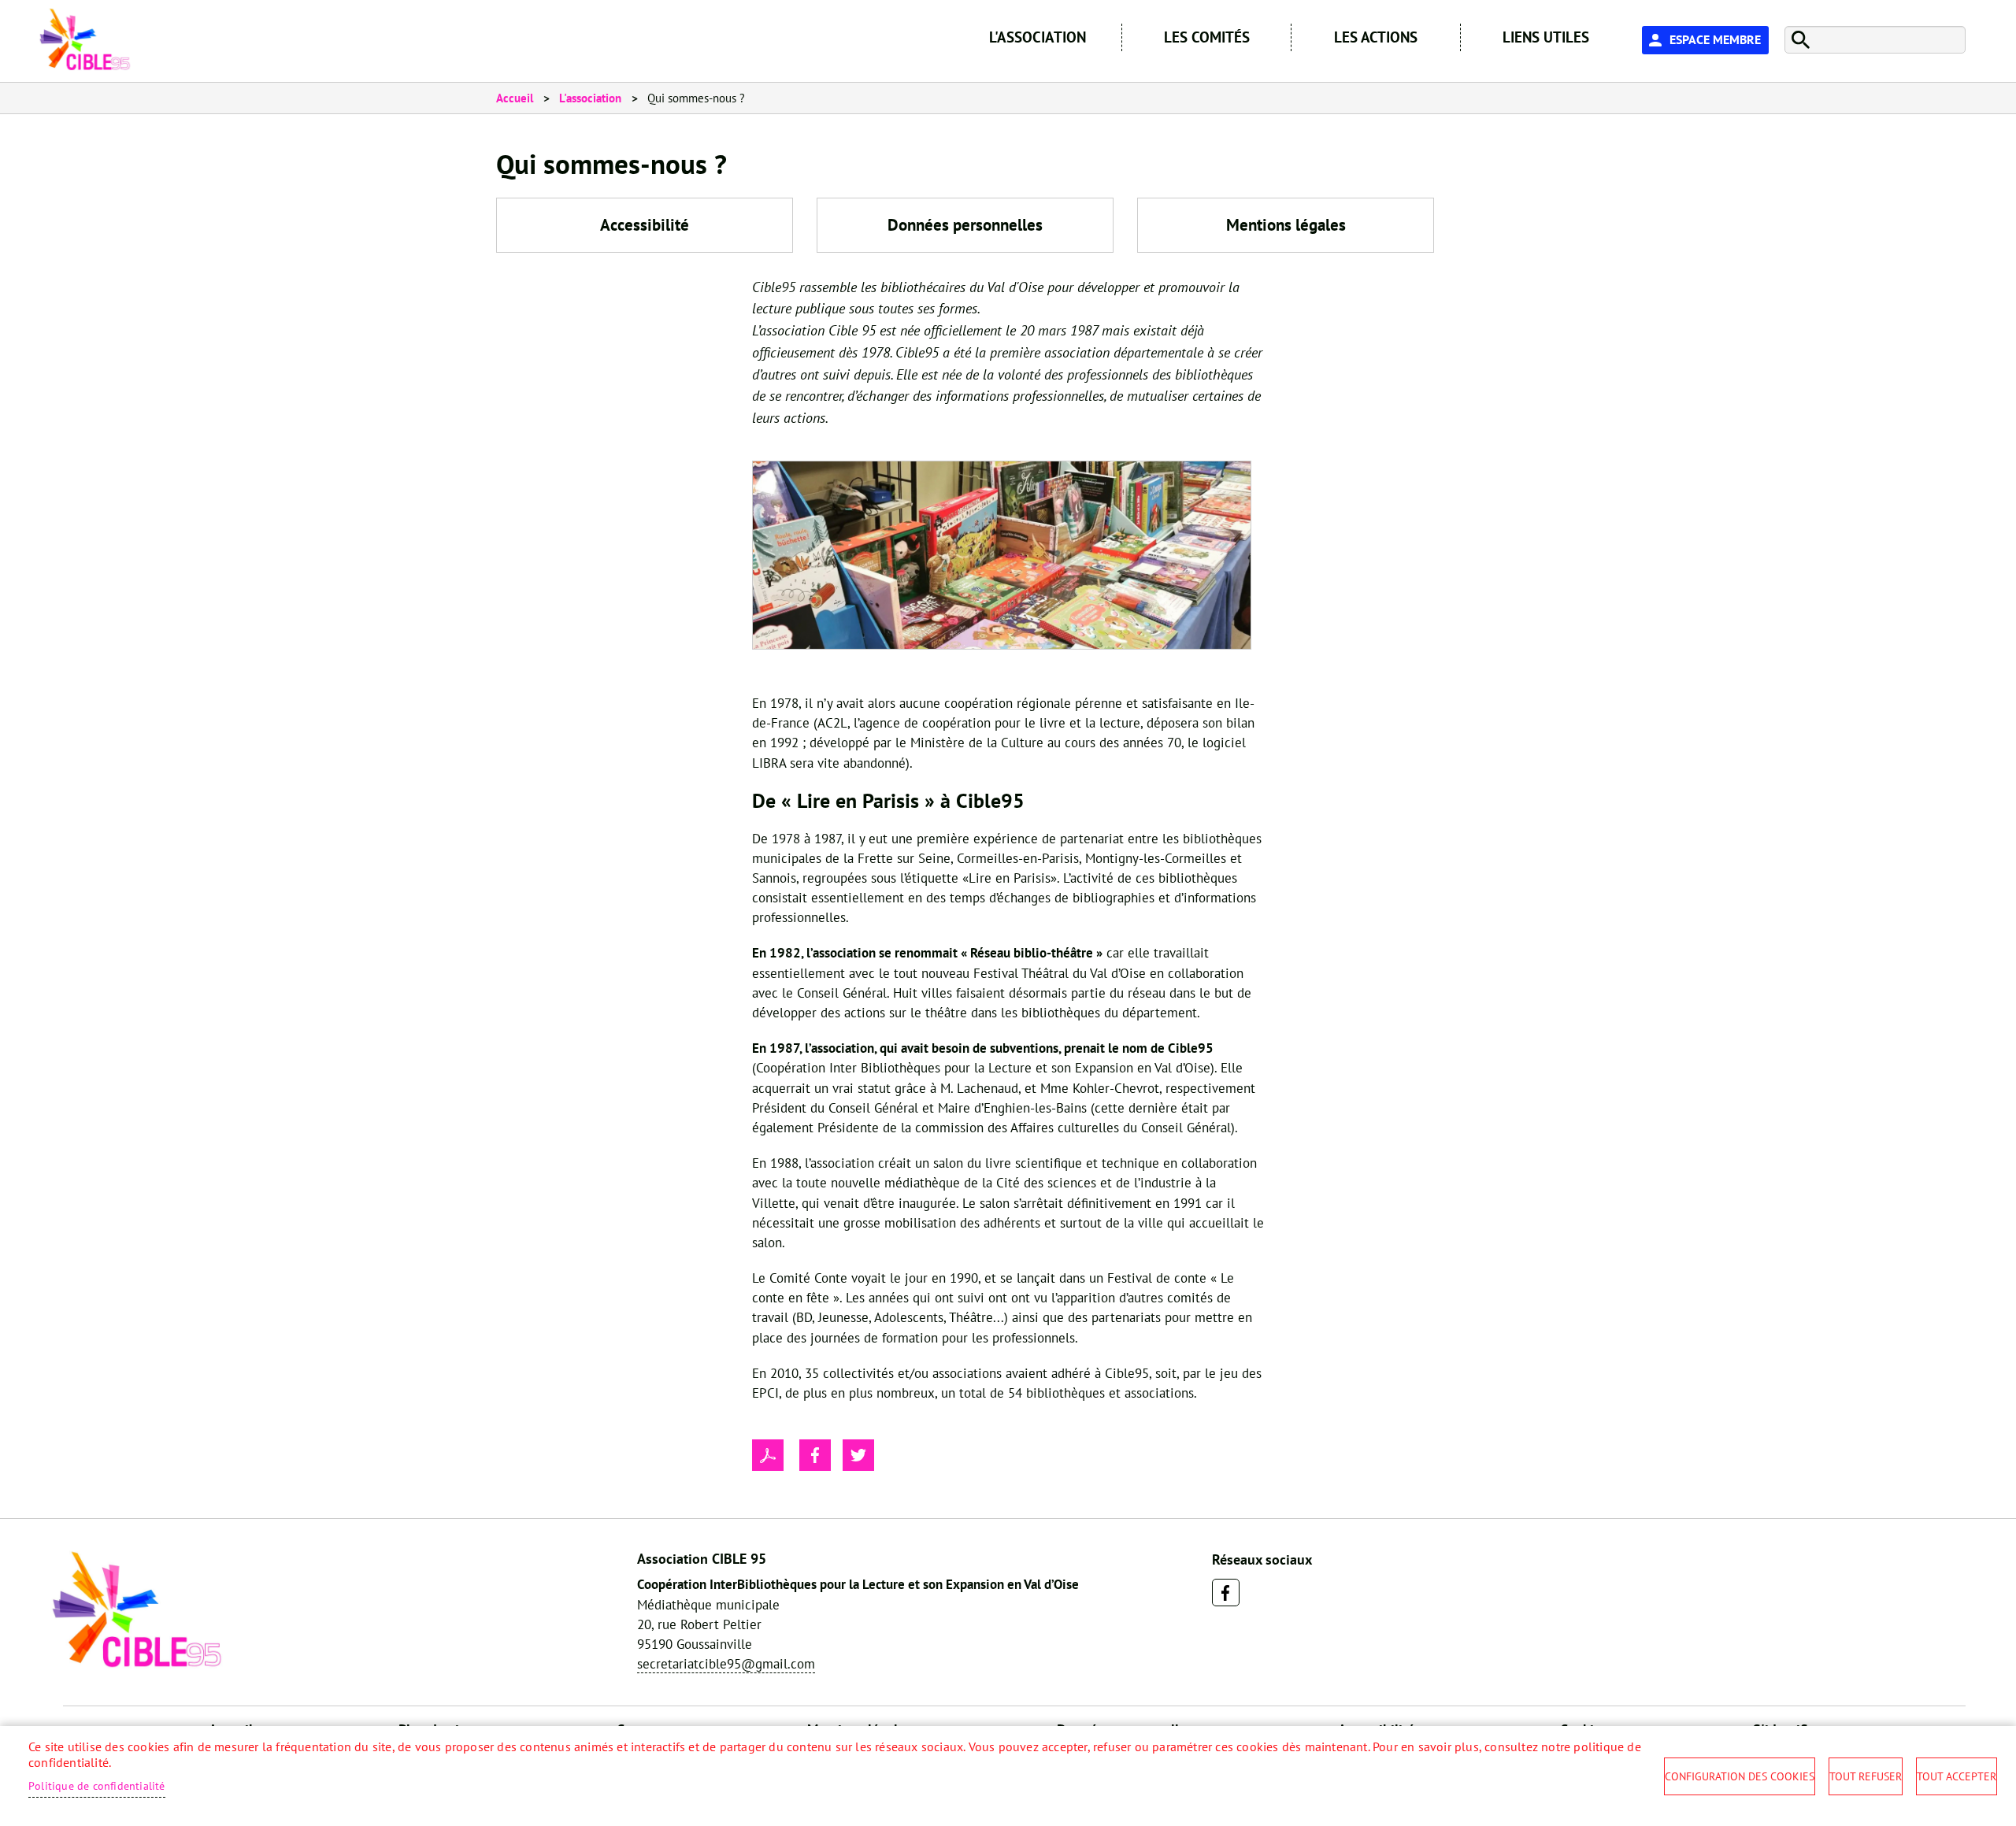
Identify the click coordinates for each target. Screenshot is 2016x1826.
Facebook (1226, 1593)
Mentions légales (1286, 225)
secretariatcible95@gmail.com (726, 1664)
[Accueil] (85, 39)
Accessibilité (645, 225)
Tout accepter (1957, 1776)
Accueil (515, 98)
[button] (1002, 560)
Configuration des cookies (1740, 1776)
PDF (768, 1455)
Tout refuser (1866, 1776)
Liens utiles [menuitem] (1546, 37)
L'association (590, 98)
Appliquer (1798, 40)
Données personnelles (965, 225)
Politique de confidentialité (97, 1786)
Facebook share (815, 1455)
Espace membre (1715, 39)
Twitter (858, 1455)
